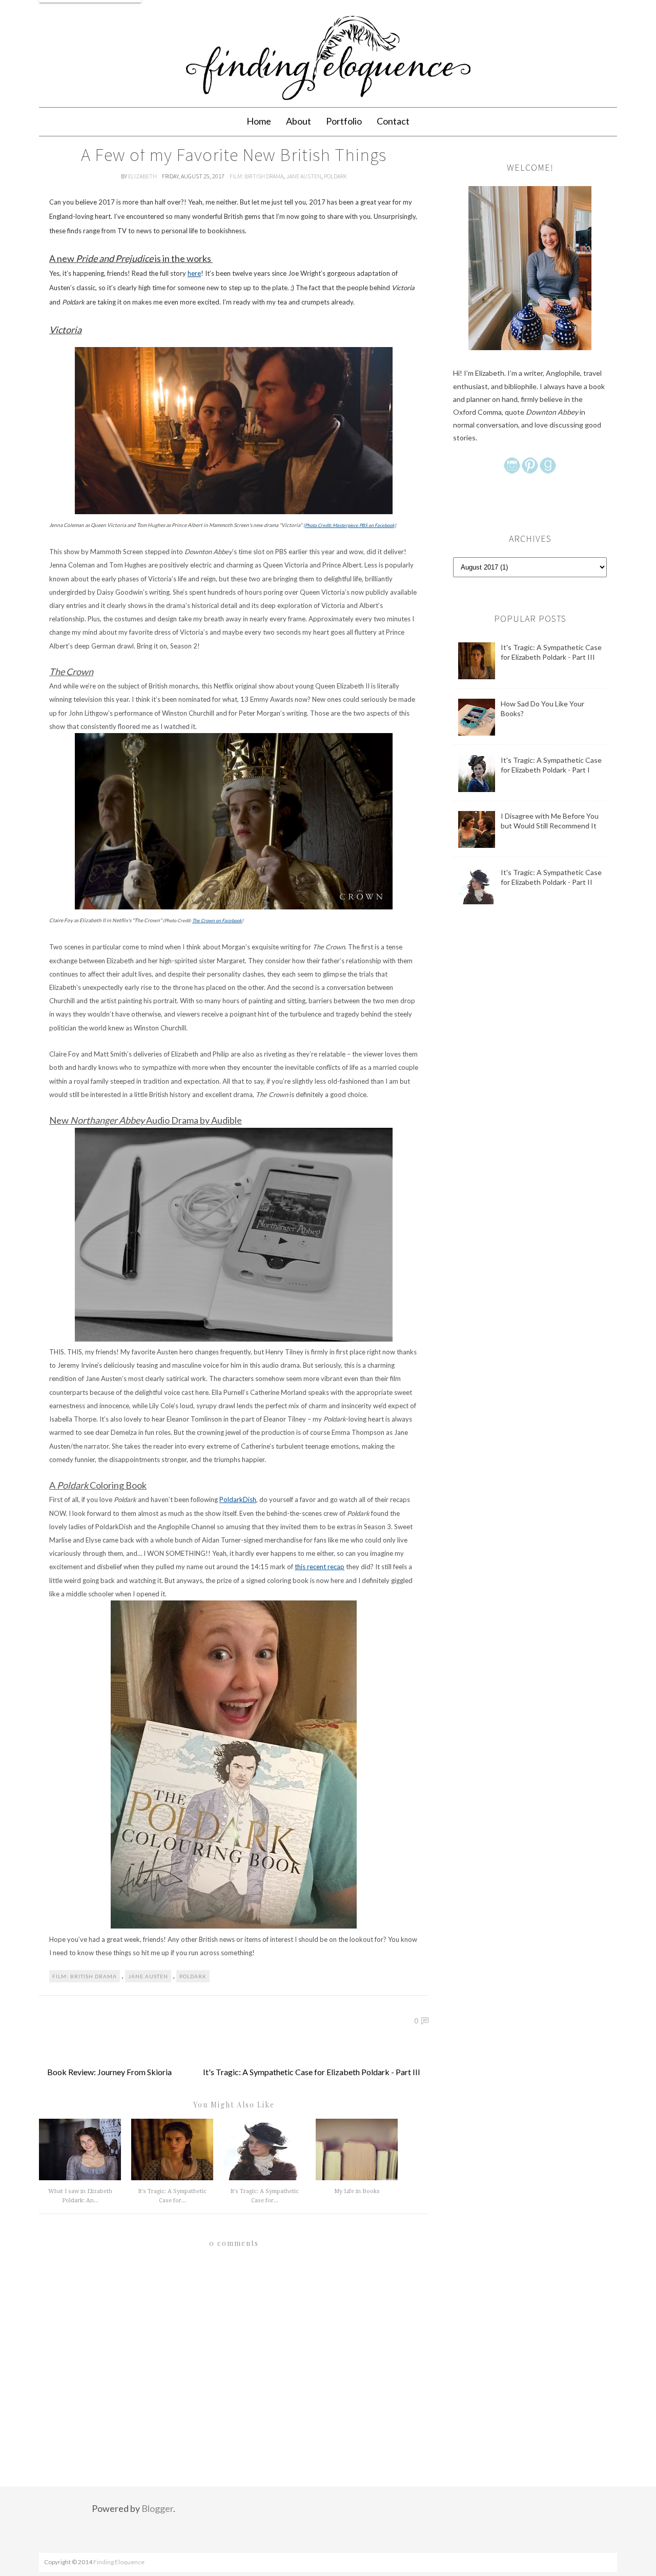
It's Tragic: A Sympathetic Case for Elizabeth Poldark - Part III (312, 2072)
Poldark (335, 176)
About (299, 121)
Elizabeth (143, 176)
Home (259, 121)
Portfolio (344, 121)
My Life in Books (357, 2191)
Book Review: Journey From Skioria (109, 2072)
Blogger (157, 2508)
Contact (393, 121)
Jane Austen (304, 176)
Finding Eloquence (119, 2562)
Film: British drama (257, 176)
